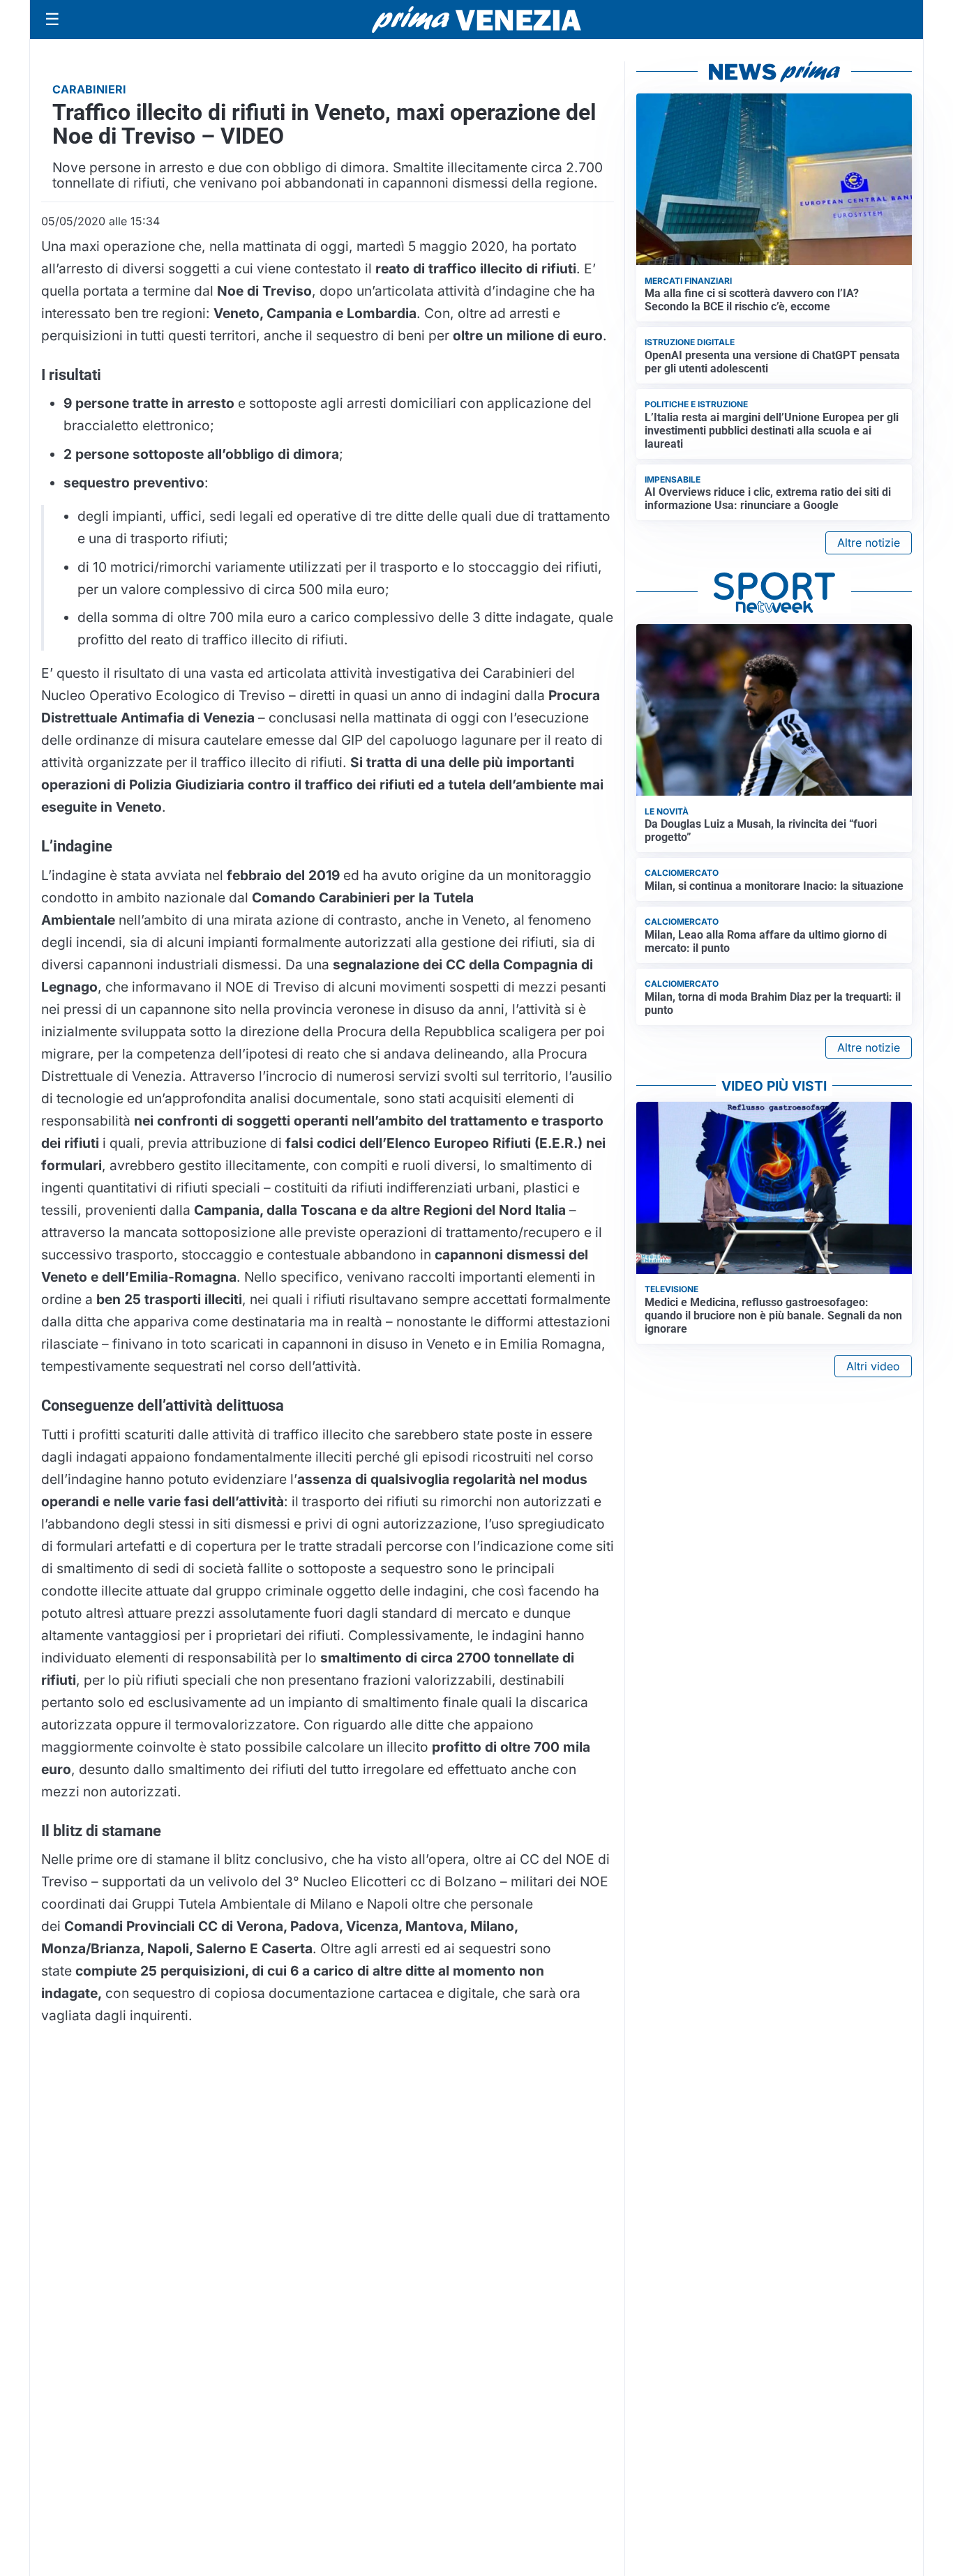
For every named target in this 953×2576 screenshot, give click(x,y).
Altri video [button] (873, 1366)
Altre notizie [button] (869, 543)
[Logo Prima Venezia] (476, 20)
